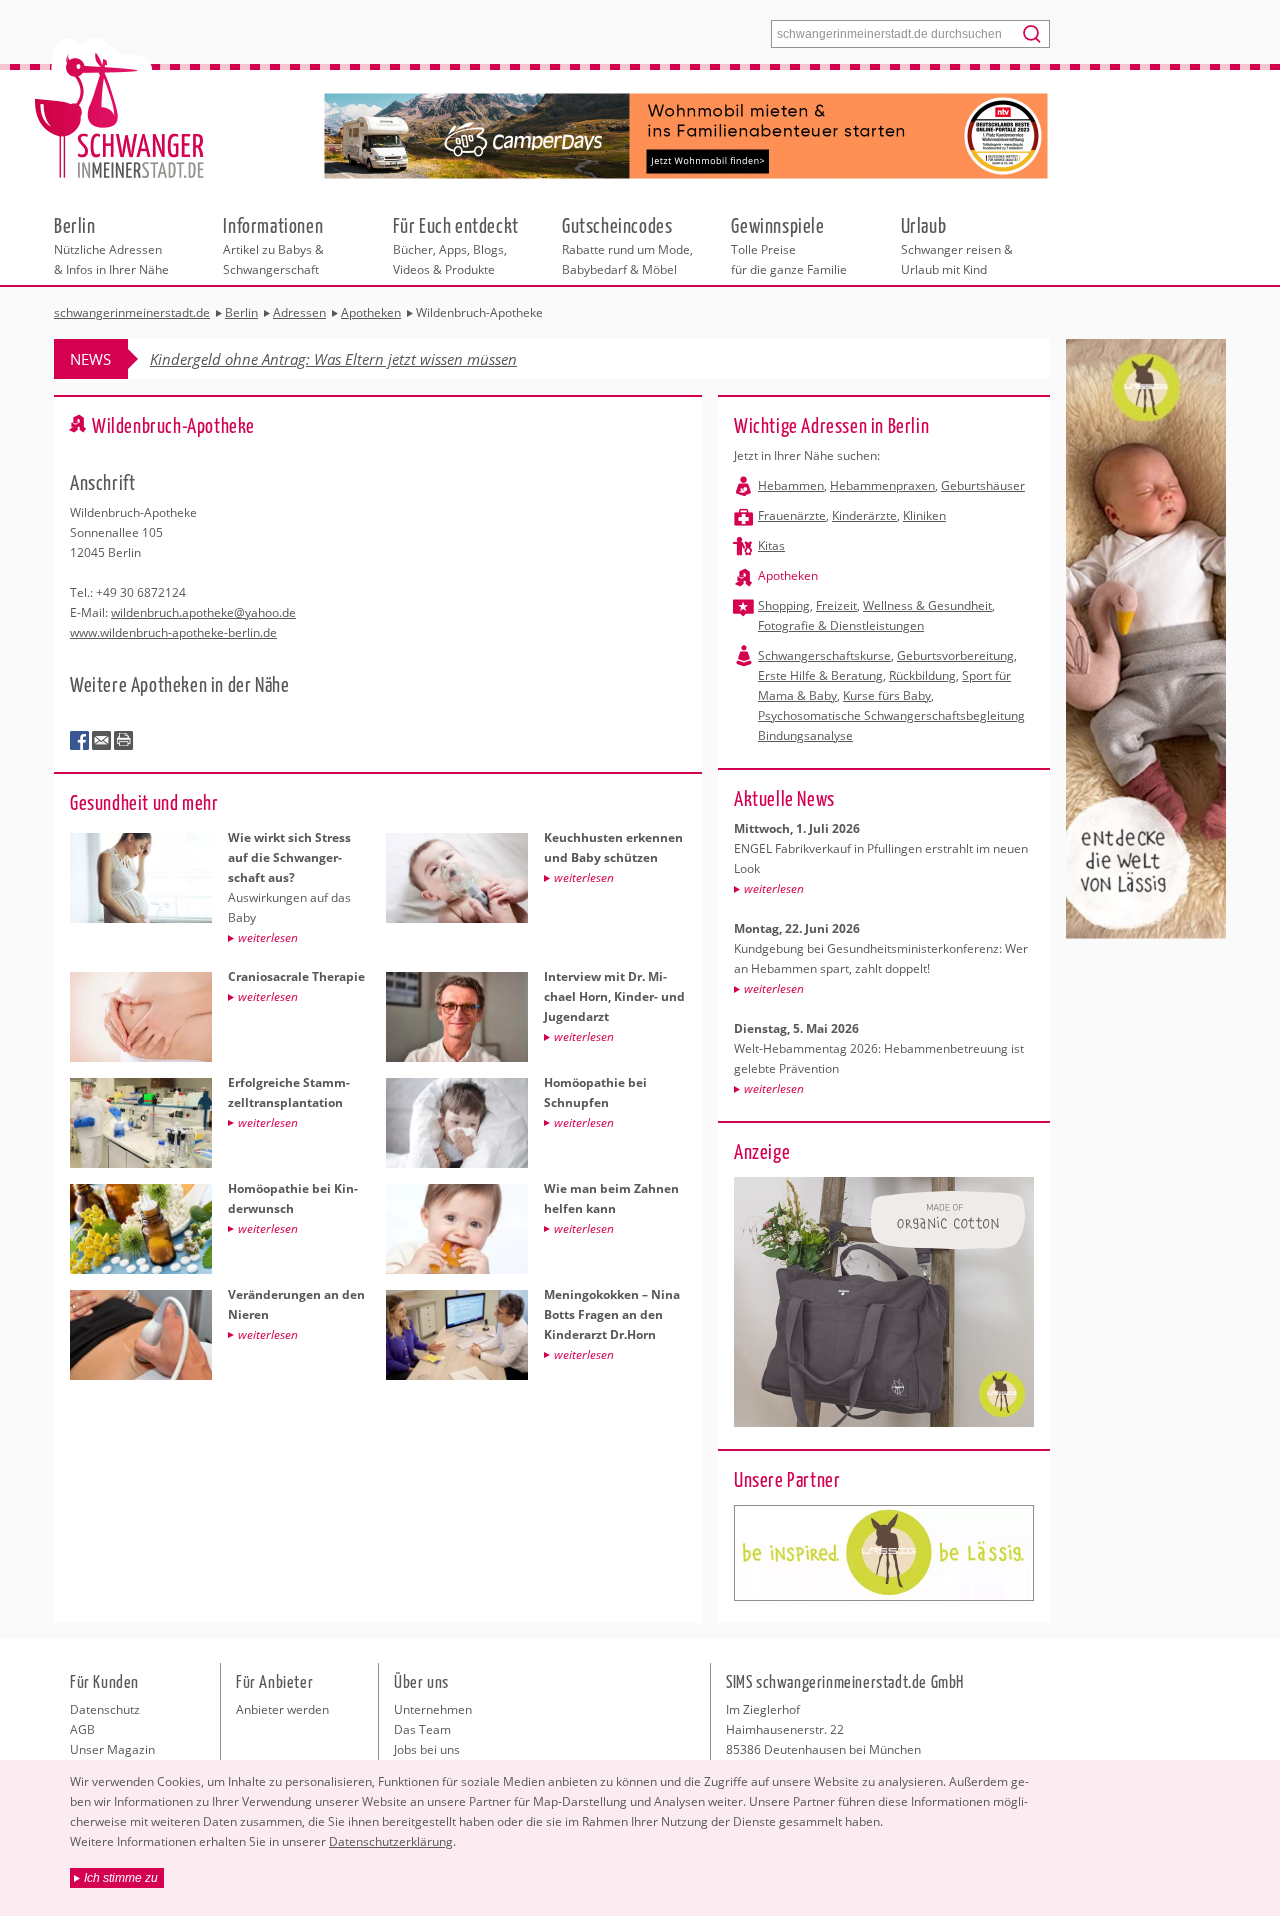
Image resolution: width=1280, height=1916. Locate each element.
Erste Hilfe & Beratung (820, 675)
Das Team (422, 1729)
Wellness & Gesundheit (927, 605)
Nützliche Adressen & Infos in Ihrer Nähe (111, 245)
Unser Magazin (112, 1749)
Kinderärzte (864, 515)
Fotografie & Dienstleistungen (841, 625)
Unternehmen (433, 1709)
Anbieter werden (282, 1709)
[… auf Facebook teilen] (80, 741)
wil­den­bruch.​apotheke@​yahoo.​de (203, 612)
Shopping (784, 605)
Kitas (771, 545)
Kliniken (924, 515)
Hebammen (791, 485)
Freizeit (836, 605)
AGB (82, 1729)
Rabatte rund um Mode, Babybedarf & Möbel (627, 245)
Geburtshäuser (983, 485)
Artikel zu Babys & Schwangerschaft (273, 245)
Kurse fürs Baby (887, 695)
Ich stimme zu (121, 1878)
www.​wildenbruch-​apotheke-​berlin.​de (173, 632)
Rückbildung (922, 675)
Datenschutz (105, 1709)
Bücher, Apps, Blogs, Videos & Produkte (456, 245)
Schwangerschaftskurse (824, 655)
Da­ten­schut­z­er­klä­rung (391, 1841)
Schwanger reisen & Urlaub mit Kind (957, 245)
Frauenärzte (792, 515)
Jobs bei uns (427, 1749)
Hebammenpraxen (882, 485)
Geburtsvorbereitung (955, 655)
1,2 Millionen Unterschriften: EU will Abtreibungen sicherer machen (372, 359)
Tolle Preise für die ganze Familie (789, 245)
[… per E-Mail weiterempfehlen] (102, 741)
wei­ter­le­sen (774, 888)
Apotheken (788, 575)
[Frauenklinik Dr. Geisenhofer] (884, 1553)
